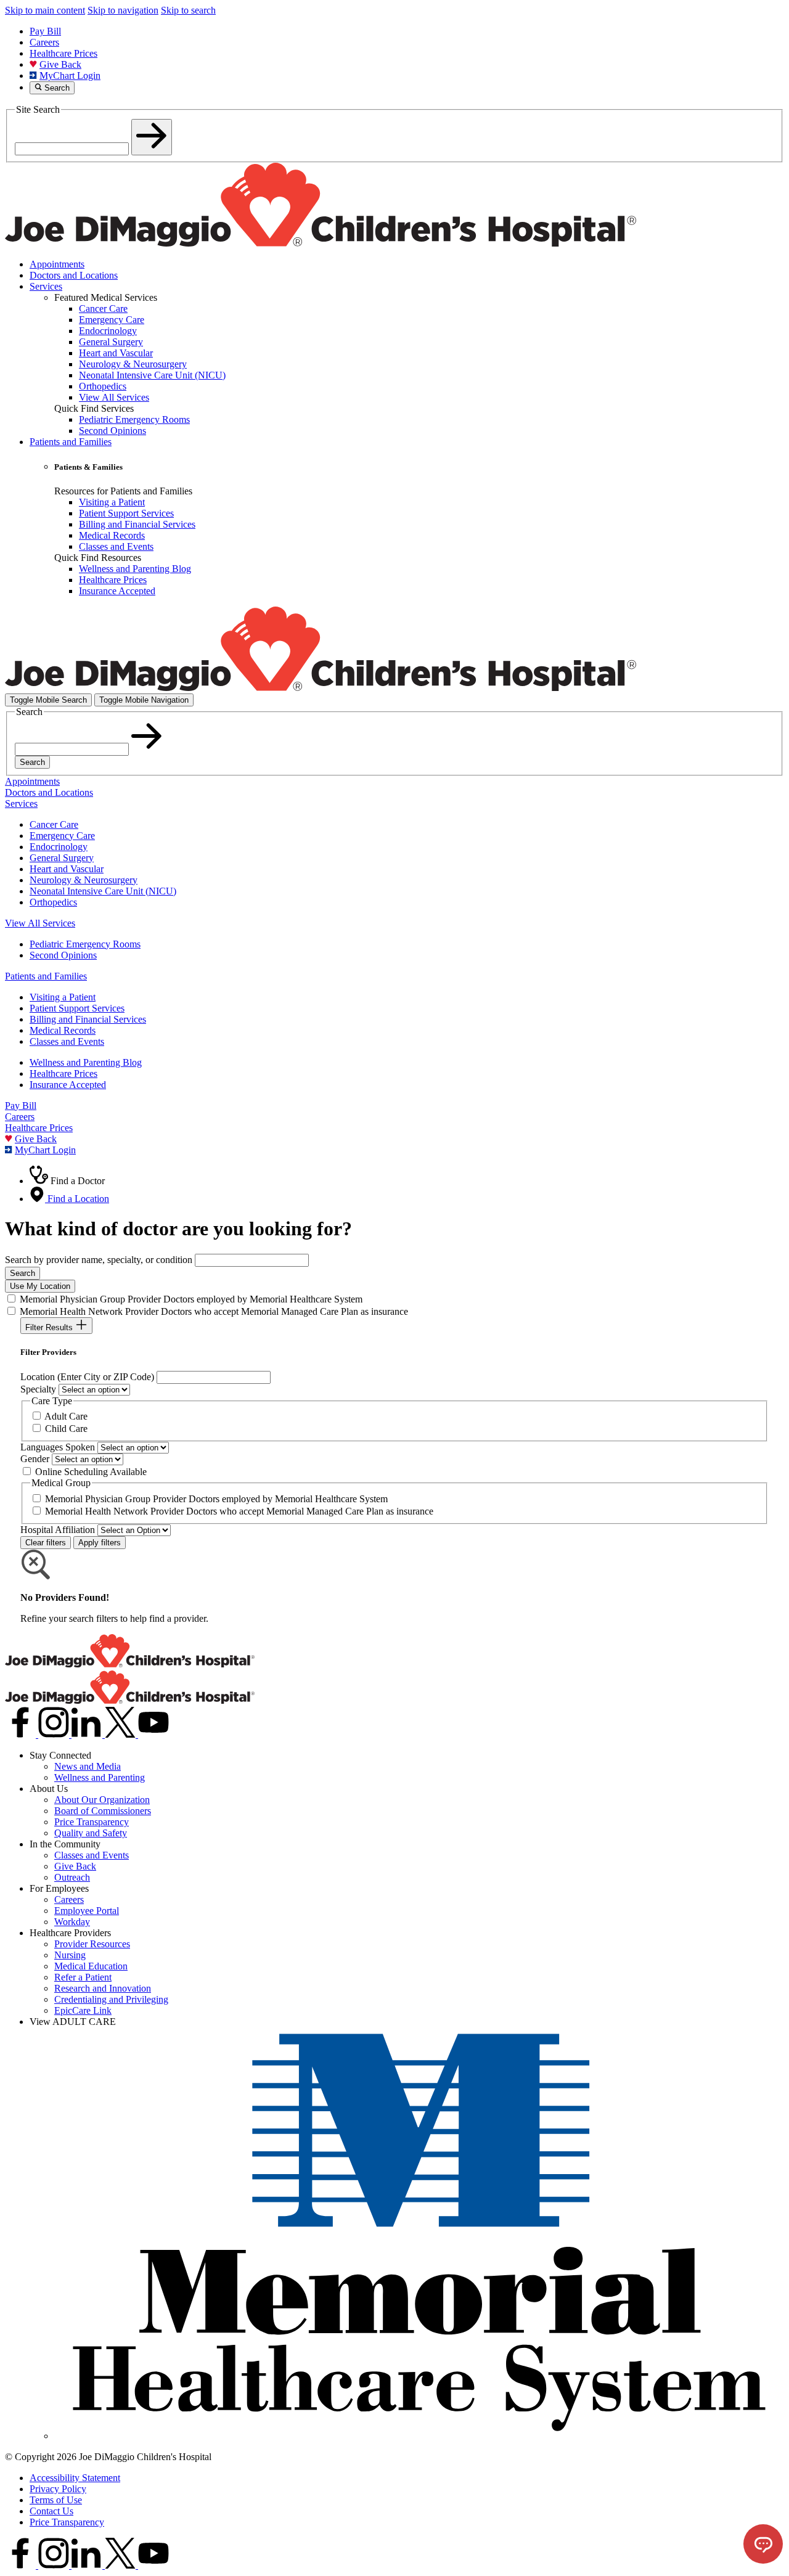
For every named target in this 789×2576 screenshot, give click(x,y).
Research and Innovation (103, 1988)
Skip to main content (45, 10)
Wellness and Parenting (100, 1777)
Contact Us (51, 2511)
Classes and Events (67, 1041)
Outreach (72, 1877)
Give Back (60, 64)
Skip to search (188, 10)
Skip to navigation (123, 10)
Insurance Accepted (68, 1085)
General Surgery (62, 858)
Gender (35, 1459)
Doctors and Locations (74, 275)
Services (46, 286)
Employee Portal (87, 1911)
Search (32, 762)
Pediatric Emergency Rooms (85, 944)
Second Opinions (63, 955)
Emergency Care (62, 836)
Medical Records (63, 1030)
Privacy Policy (58, 2489)
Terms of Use (56, 2500)
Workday (72, 1922)
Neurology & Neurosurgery (84, 880)
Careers (44, 42)
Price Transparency (92, 1822)
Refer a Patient (83, 1977)
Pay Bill (45, 31)
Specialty (38, 1389)
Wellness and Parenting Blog (86, 1062)
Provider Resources (92, 1944)
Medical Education (91, 1966)
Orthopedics (53, 902)
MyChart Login (70, 76)
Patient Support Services (77, 1008)
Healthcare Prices (63, 53)
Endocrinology (59, 847)
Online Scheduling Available (91, 1472)
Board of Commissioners (103, 1811)
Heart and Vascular (67, 869)
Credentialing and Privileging (111, 1999)
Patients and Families (71, 442)
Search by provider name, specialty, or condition (99, 1260)
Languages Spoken (58, 1447)
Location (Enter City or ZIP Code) (87, 1377)
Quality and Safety (91, 1833)
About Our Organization (102, 1800)
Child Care (66, 1429)
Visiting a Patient (63, 997)
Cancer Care (54, 824)
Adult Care (66, 1416)
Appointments (57, 264)
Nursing (70, 1955)
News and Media (88, 1766)
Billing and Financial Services (88, 1019)
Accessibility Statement (75, 2478)
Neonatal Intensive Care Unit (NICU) (103, 891)
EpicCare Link (83, 2010)
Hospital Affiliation (58, 1530)
